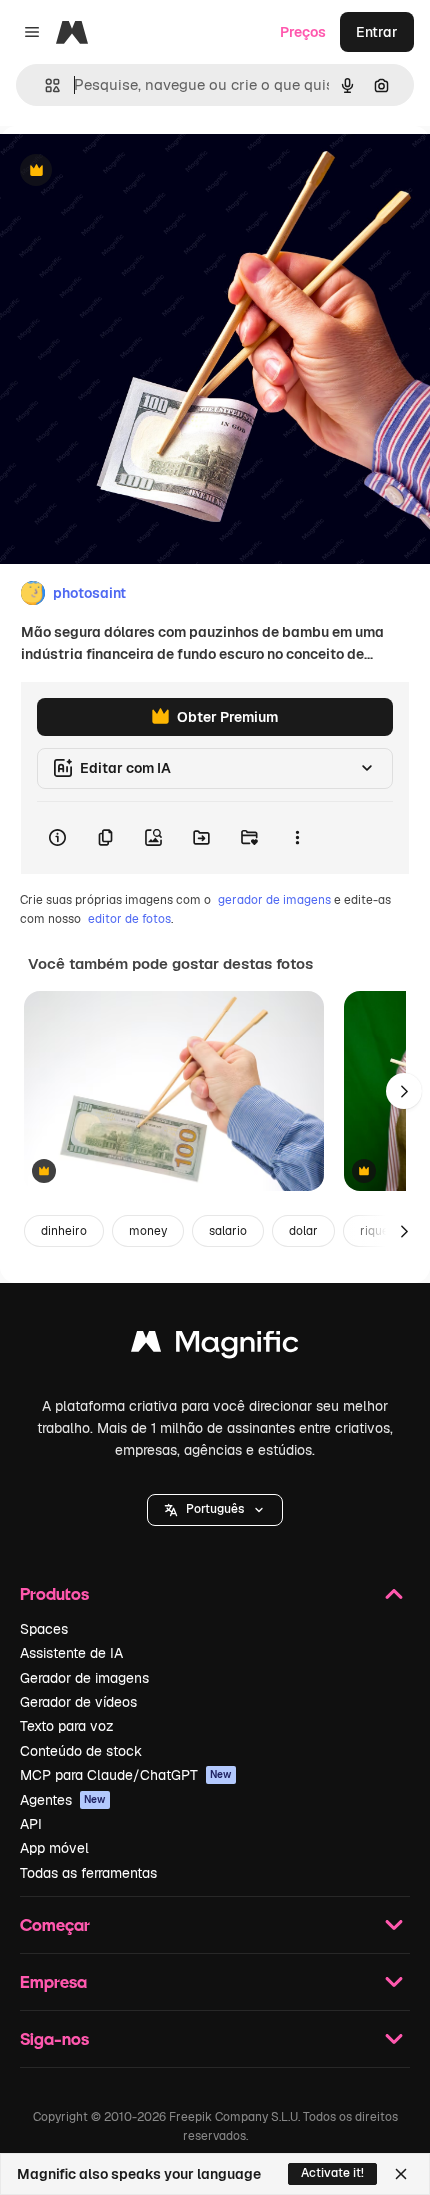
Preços (303, 32)
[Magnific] (215, 1346)
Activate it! (332, 2173)
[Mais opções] (297, 838)
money (148, 1231)
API (31, 1824)
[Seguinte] (404, 1091)
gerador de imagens (274, 900)
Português (215, 1509)
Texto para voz (67, 1726)
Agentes (63, 1800)
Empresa (53, 1981)
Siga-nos (54, 2038)
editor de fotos (129, 919)
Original (128, 171)
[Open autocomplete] (44, 85)
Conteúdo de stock (81, 1751)
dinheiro (64, 1231)
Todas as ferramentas (88, 1873)
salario (228, 1231)
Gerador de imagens (84, 1678)
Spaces (44, 1629)
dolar (303, 1231)
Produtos (54, 1593)
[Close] (401, 2174)
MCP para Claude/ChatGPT (126, 1775)
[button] (215, 1510)
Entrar (377, 32)
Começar (55, 1924)
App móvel (54, 1848)
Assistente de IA (71, 1653)
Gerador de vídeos (78, 1702)
